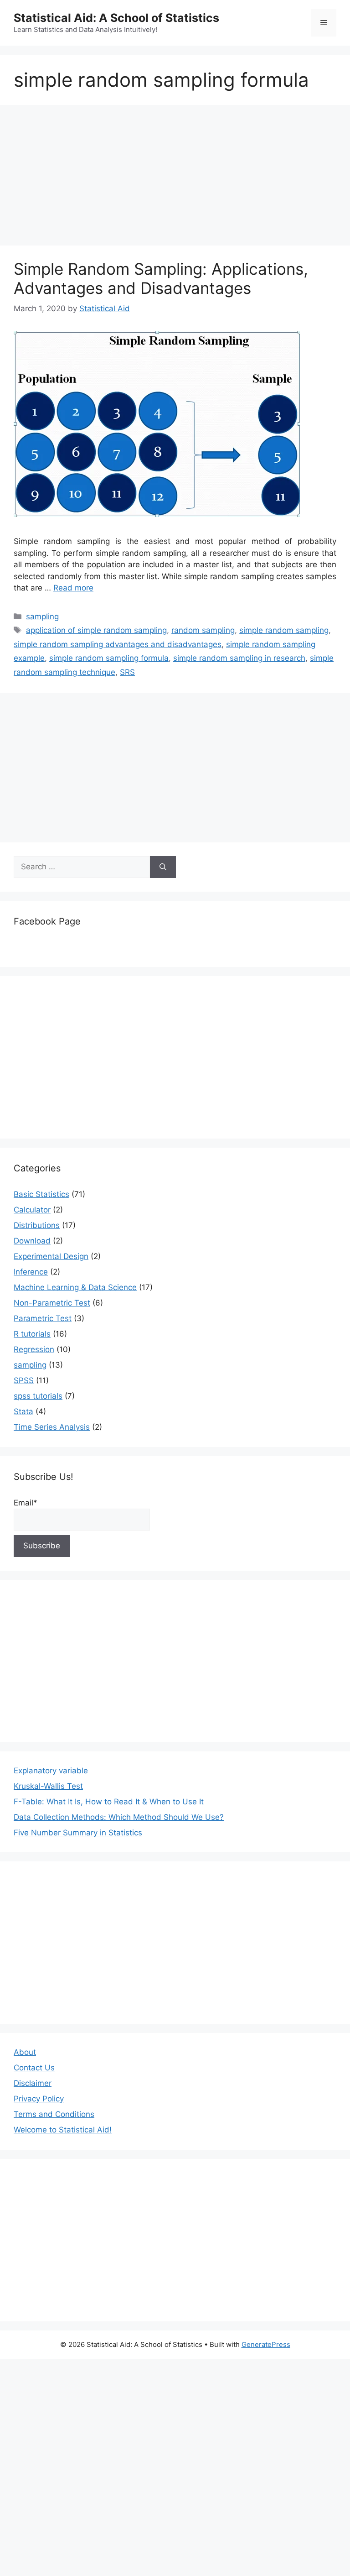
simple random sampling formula (109, 658)
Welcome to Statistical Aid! (63, 2130)
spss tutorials (38, 1396)
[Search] (163, 867)
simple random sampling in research (239, 658)
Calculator (32, 1210)
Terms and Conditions (54, 2114)
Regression (34, 1349)
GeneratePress (266, 2344)
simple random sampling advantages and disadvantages (118, 644)
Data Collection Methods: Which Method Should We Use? (119, 1817)
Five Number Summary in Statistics (78, 1833)
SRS (127, 672)
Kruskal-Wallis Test (48, 1786)
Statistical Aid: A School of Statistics (116, 18)
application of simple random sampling (96, 630)
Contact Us (34, 2068)
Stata (23, 1411)
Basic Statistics (41, 1194)
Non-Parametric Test (52, 1303)
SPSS (24, 1380)
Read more (73, 588)
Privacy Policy (39, 2099)
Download (32, 1241)
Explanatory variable (51, 1771)
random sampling (203, 630)
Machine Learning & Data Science (75, 1287)
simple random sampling (284, 630)
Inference (31, 1272)
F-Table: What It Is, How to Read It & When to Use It (109, 1802)
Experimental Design (51, 1256)
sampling (42, 617)
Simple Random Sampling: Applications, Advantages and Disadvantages (161, 278)
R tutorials (32, 1334)
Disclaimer (33, 2083)
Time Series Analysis (52, 1427)
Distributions (37, 1225)
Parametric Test (43, 1318)
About (25, 2052)
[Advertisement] (175, 178)
